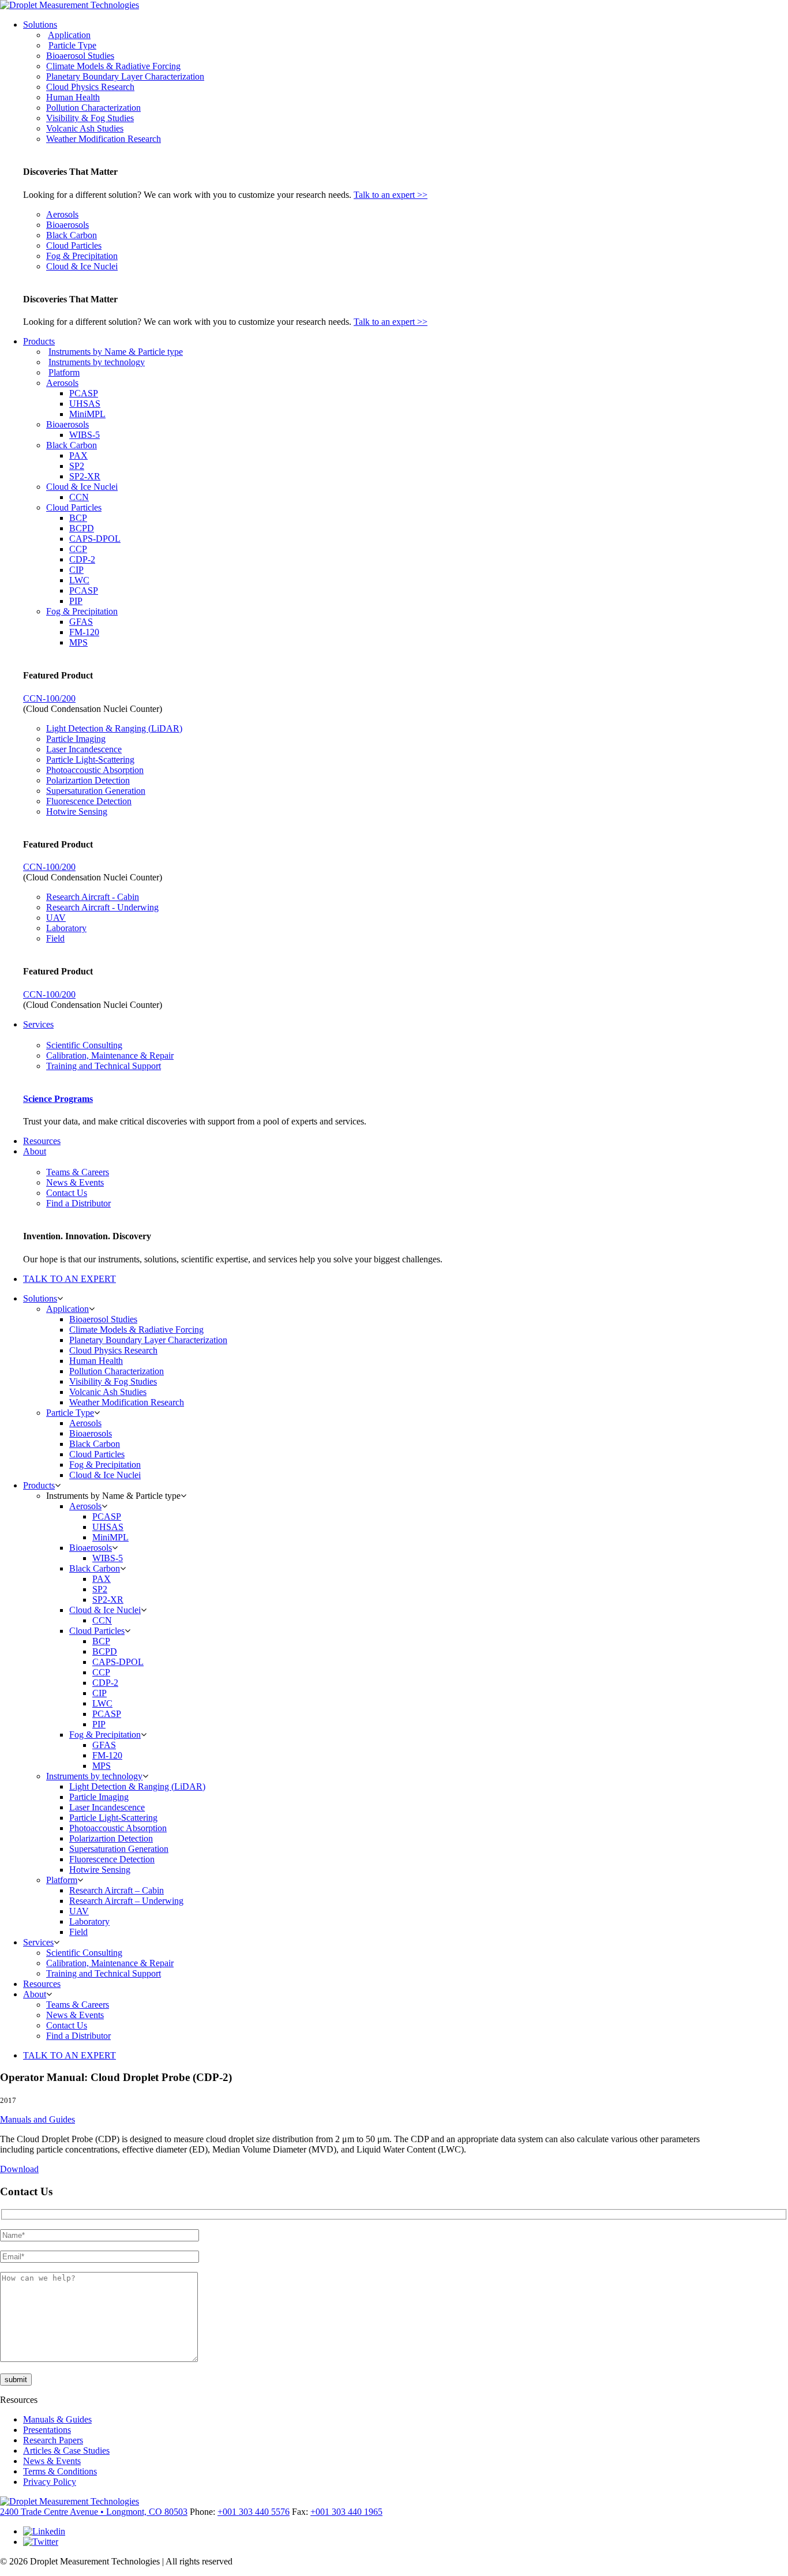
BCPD (82, 528)
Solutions (40, 25)
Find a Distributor (78, 1203)
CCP (78, 549)
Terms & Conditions (60, 2471)
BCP (78, 518)
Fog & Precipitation (82, 256)
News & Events (75, 1182)
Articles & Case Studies (66, 2451)
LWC (79, 580)
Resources (42, 1141)
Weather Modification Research (104, 139)
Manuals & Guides (57, 2419)
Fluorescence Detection (89, 801)
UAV (56, 918)
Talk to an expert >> (391, 195)
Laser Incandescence (84, 749)
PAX (78, 455)
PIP (76, 601)
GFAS (81, 622)
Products (39, 341)
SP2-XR (85, 476)
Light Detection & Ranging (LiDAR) (114, 728)
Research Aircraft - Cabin (93, 897)
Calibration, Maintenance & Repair (110, 1055)
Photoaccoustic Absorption (95, 770)
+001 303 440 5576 (254, 2512)
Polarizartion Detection (88, 780)
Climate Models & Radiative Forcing (113, 66)
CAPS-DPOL (95, 539)
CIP (76, 570)
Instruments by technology (97, 362)
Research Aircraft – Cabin (117, 1890)
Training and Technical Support (104, 1066)
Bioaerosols (67, 225)
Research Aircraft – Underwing (126, 1901)
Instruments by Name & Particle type (116, 352)
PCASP (84, 393)
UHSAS (85, 404)
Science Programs (58, 1099)
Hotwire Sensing (77, 811)
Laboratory (66, 928)
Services (38, 1024)
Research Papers (53, 2440)
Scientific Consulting (84, 1045)
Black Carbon (72, 235)
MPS (78, 642)
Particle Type (72, 45)
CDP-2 (82, 559)
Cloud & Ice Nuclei (82, 266)
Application (69, 35)
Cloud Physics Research (90, 87)
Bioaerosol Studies (80, 56)
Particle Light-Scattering (90, 760)
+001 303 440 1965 (346, 2512)
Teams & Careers (78, 1172)
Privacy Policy (50, 2482)
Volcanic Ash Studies (85, 128)
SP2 (77, 466)
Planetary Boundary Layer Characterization (125, 76)
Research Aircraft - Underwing (102, 907)
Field (55, 938)
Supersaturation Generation (96, 791)
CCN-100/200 (49, 698)
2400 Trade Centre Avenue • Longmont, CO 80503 (94, 2512)
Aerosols (62, 214)
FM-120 (84, 632)
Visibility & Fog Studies (90, 118)
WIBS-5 (85, 435)
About (35, 1151)
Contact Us (67, 1193)
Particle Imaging (76, 739)
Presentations (47, 2430)
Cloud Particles (74, 245)
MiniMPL (87, 414)
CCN (79, 497)
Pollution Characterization (93, 108)
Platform (64, 372)
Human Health (73, 97)
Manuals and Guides (37, 2119)
